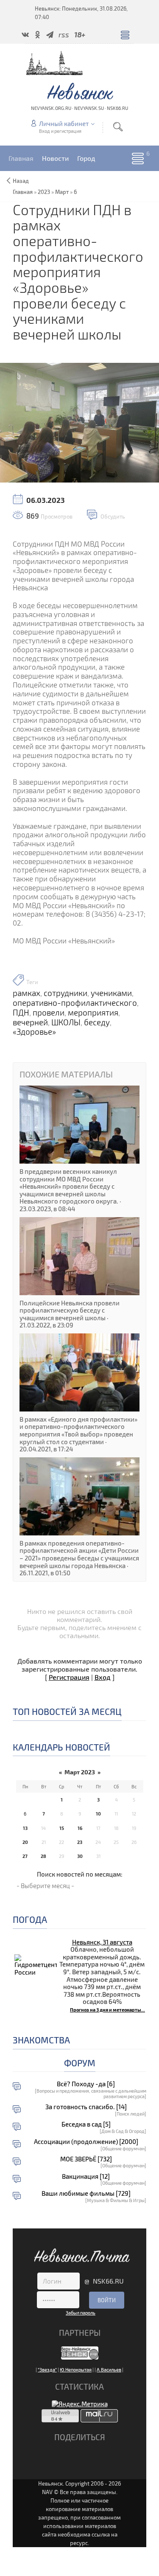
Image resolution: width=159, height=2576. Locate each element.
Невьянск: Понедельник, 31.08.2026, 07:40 (81, 13)
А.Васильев (109, 2370)
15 (62, 1828)
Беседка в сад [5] (86, 2124)
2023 (44, 192)
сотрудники (66, 993)
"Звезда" (47, 2370)
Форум (80, 2063)
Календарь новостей (61, 1747)
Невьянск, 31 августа (102, 1942)
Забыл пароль (81, 2313)
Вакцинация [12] (86, 2176)
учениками (111, 993)
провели (49, 1013)
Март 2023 (80, 1772)
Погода (30, 1919)
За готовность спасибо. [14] (86, 2107)
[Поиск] (118, 127)
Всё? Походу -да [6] (86, 2084)
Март (62, 192)
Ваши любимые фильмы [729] (86, 2193)
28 (43, 1856)
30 (80, 1856)
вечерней (30, 1022)
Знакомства (41, 2040)
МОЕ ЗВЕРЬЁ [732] (86, 2159)
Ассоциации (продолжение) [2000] (86, 2142)
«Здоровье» (34, 1032)
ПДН (21, 1013)
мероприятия (93, 1013)
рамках (26, 993)
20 (25, 1842)
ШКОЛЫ (66, 1022)
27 (25, 1856)
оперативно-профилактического (75, 1003)
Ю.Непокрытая (76, 2370)
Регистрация (69, 1677)
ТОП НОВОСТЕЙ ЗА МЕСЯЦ (67, 1711)
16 (80, 1828)
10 (98, 1814)
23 (80, 1842)
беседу (97, 1022)
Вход (103, 1677)
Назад (21, 181)
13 (25, 1828)
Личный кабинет (64, 123)
